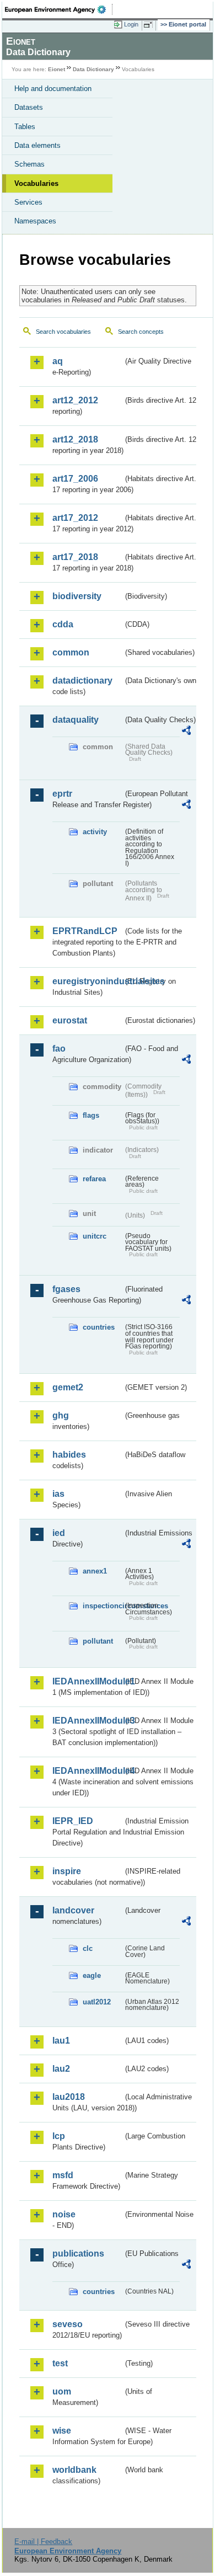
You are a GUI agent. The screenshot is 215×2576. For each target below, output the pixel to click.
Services (28, 202)
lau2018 (69, 2097)
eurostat (70, 1020)
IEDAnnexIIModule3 (88, 1721)
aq (58, 361)
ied (59, 1533)
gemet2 (68, 1387)
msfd (63, 2175)
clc (88, 1948)
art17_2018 (75, 557)
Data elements (37, 145)
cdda (63, 624)
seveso (68, 2324)
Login (131, 24)
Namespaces (35, 221)
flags (91, 1115)
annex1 (95, 1571)
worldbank (74, 2470)
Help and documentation (53, 89)
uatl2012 (97, 2002)
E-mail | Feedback (43, 2542)
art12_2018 (75, 439)
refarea (94, 1179)
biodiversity (77, 596)
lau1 (61, 2041)
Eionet (57, 69)
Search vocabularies (63, 332)
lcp (59, 2136)
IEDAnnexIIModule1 (88, 1681)
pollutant (98, 1641)
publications (78, 2254)
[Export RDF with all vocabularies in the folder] (186, 732)
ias (58, 1494)
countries (99, 1327)
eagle (92, 1975)
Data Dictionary (93, 69)
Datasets (29, 107)
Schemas (29, 164)
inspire (67, 1871)
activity (95, 832)
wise (62, 2431)
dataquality (76, 720)
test (60, 2363)
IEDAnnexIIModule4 (88, 1771)
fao (59, 1049)
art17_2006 (75, 479)
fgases (66, 1289)
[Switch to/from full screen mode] (150, 25)
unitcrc (95, 1236)
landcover (73, 1910)
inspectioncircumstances (103, 1606)
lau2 (61, 2069)
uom (62, 2391)
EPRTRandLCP (85, 931)
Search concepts (141, 332)
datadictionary (82, 681)
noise (64, 2214)
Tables (25, 127)
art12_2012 (75, 400)
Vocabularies (36, 183)
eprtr (62, 794)
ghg (61, 1415)
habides (69, 1455)
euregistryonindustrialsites (88, 981)
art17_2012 (75, 518)
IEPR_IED (73, 1821)
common (71, 652)
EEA (59, 9)
